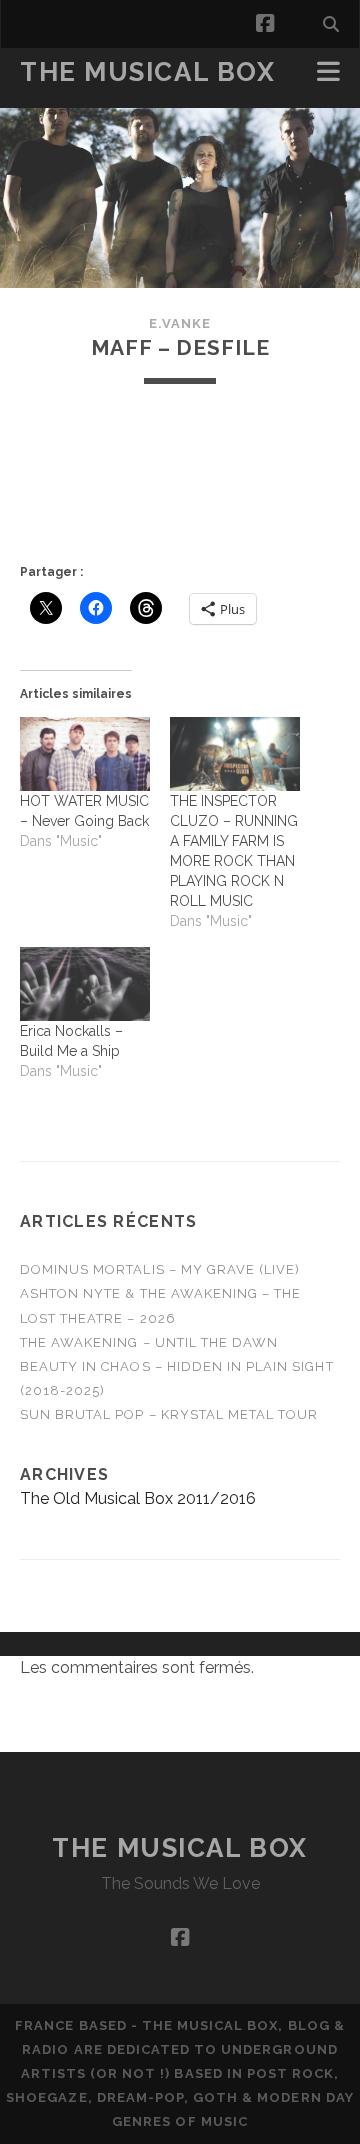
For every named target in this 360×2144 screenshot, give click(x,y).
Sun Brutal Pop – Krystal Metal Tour (169, 1414)
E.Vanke (180, 323)
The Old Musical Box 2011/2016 (138, 1498)
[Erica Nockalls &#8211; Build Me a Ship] (85, 984)
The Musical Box (147, 72)
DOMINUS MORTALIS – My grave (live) (160, 1269)
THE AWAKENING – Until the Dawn (149, 1342)
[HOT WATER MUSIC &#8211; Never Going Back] (85, 754)
